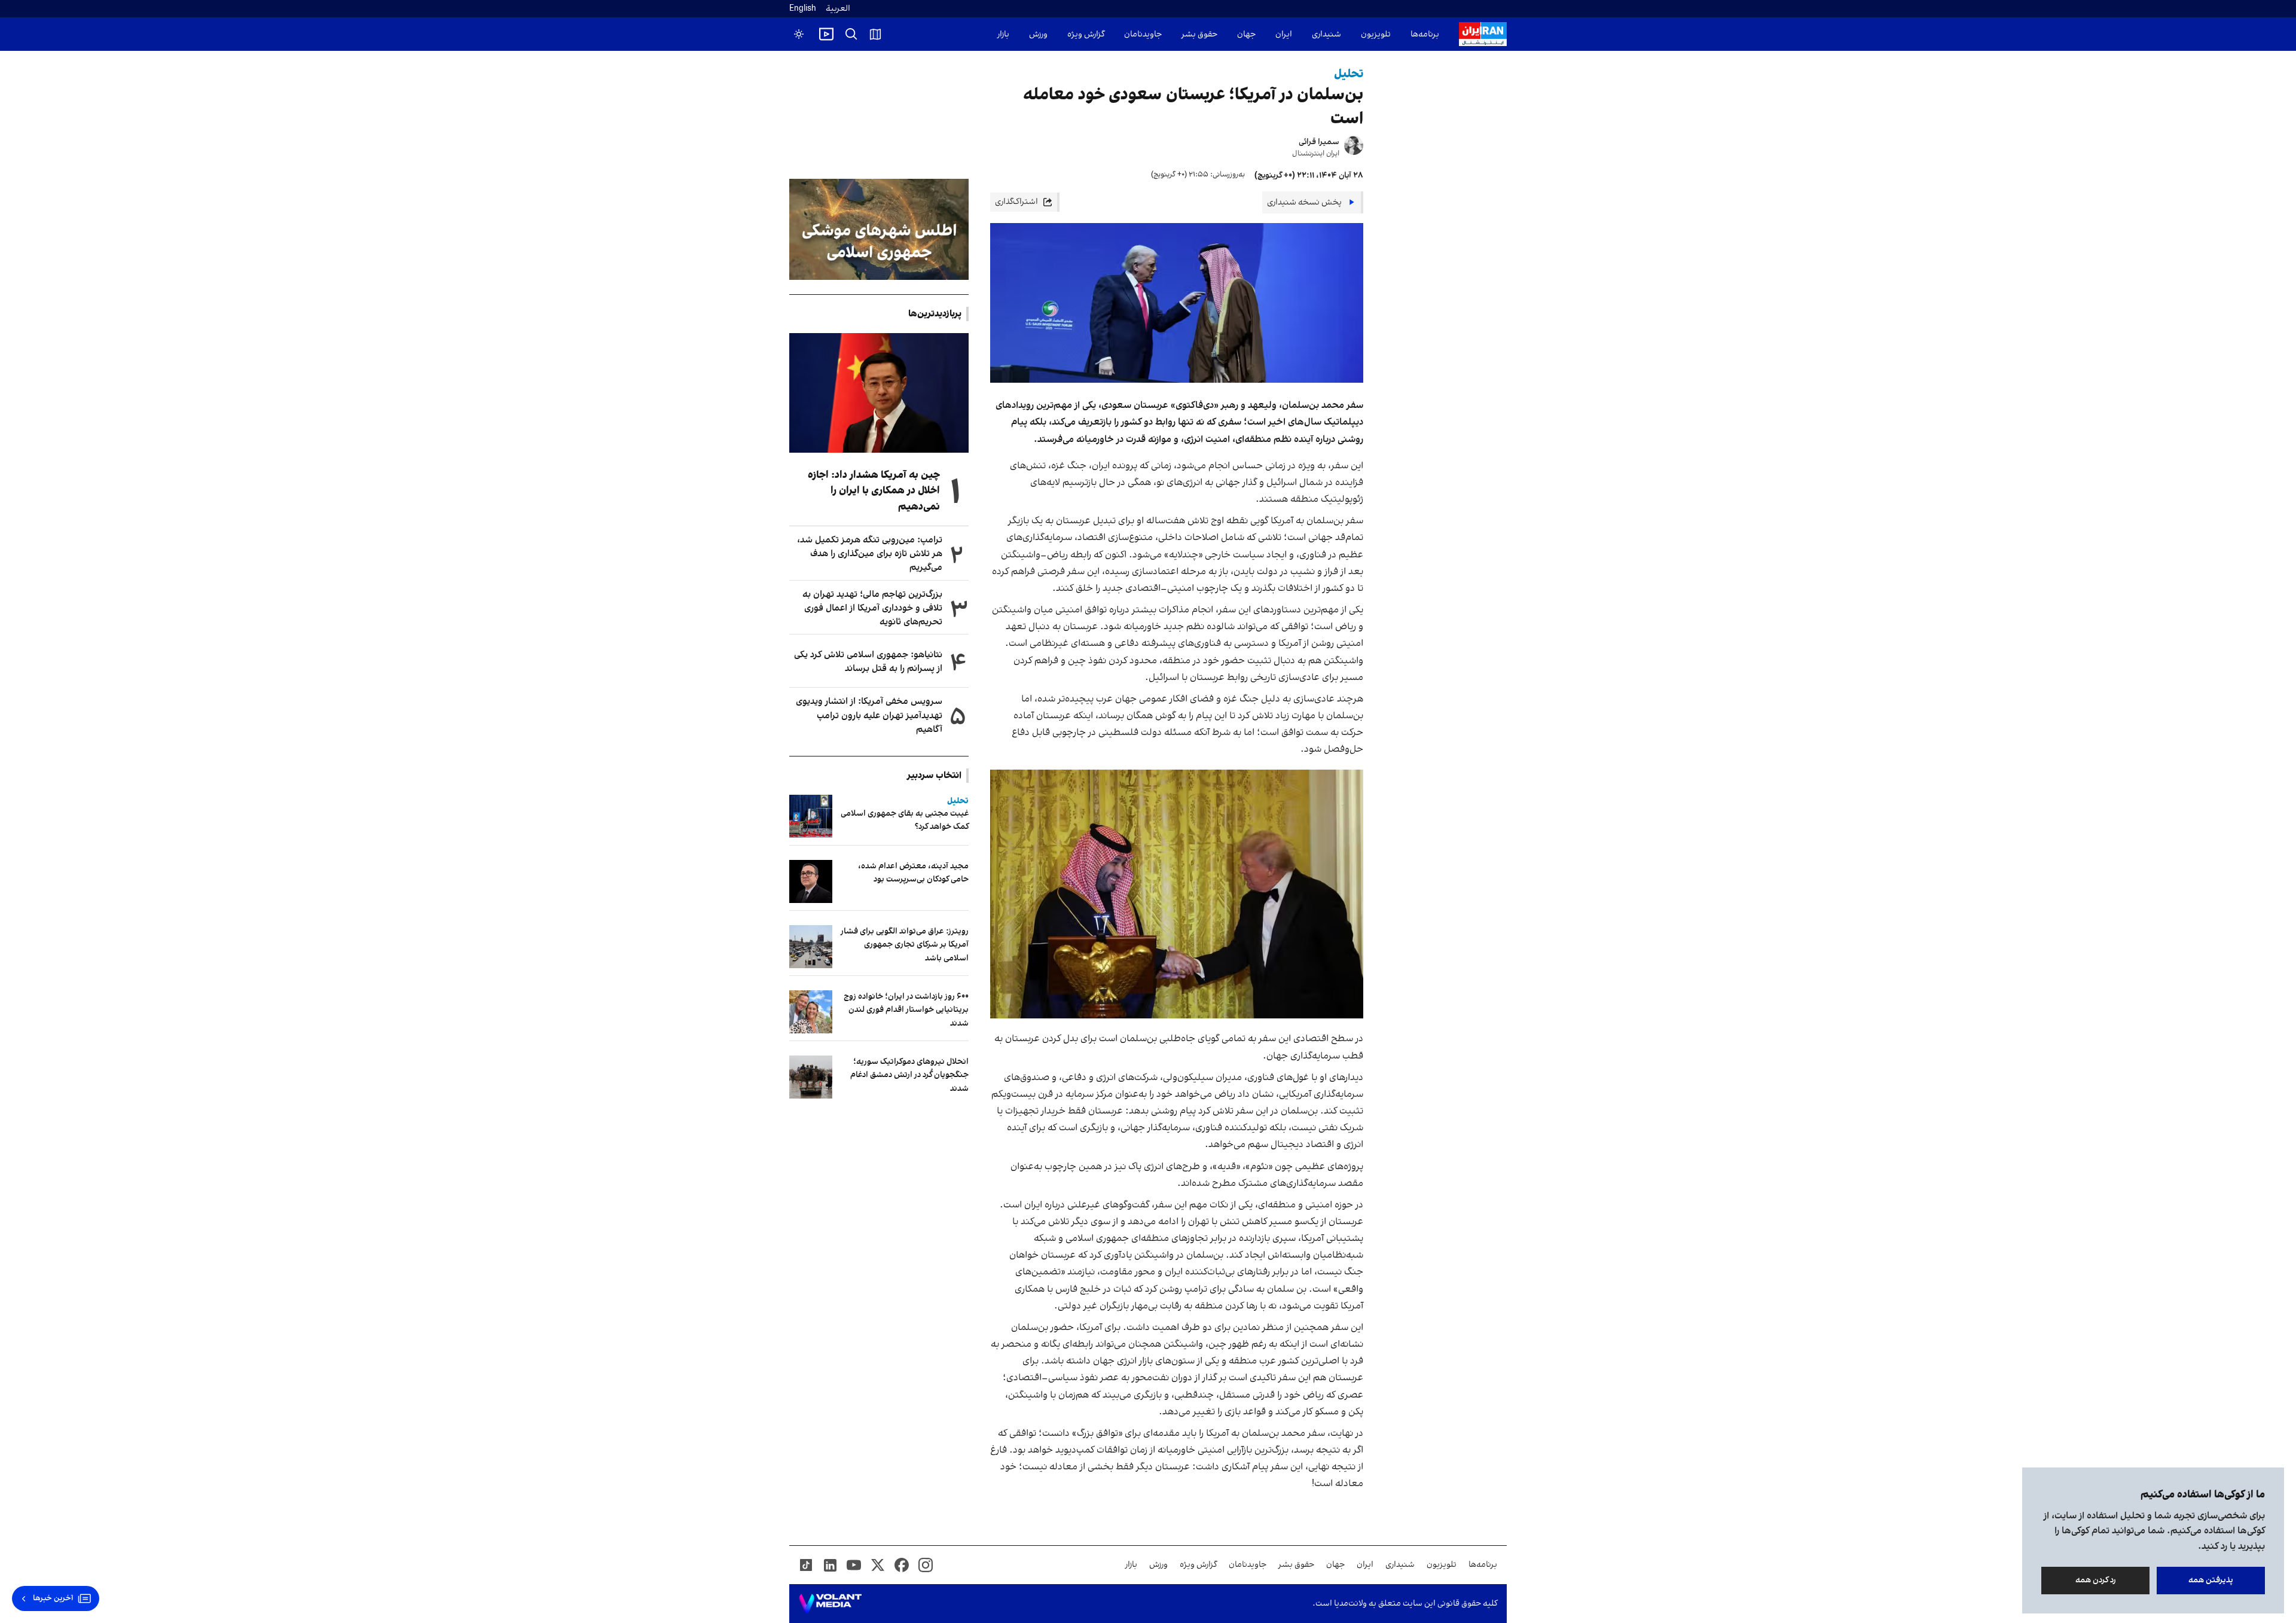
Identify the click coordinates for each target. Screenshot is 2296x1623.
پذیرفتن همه (2211, 1580)
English (803, 9)
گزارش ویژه (1086, 34)
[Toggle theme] (799, 34)
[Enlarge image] (1177, 894)
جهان (1246, 34)
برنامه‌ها (1425, 34)
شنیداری (1326, 34)
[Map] (875, 34)
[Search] (851, 34)
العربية (838, 9)
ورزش (1038, 34)
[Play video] (826, 34)
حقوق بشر (1199, 34)
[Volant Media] (830, 1604)
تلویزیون (1376, 34)
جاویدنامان (1143, 34)
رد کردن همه (2096, 1580)
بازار (1003, 34)
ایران (1284, 34)
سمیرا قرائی (1319, 142)
